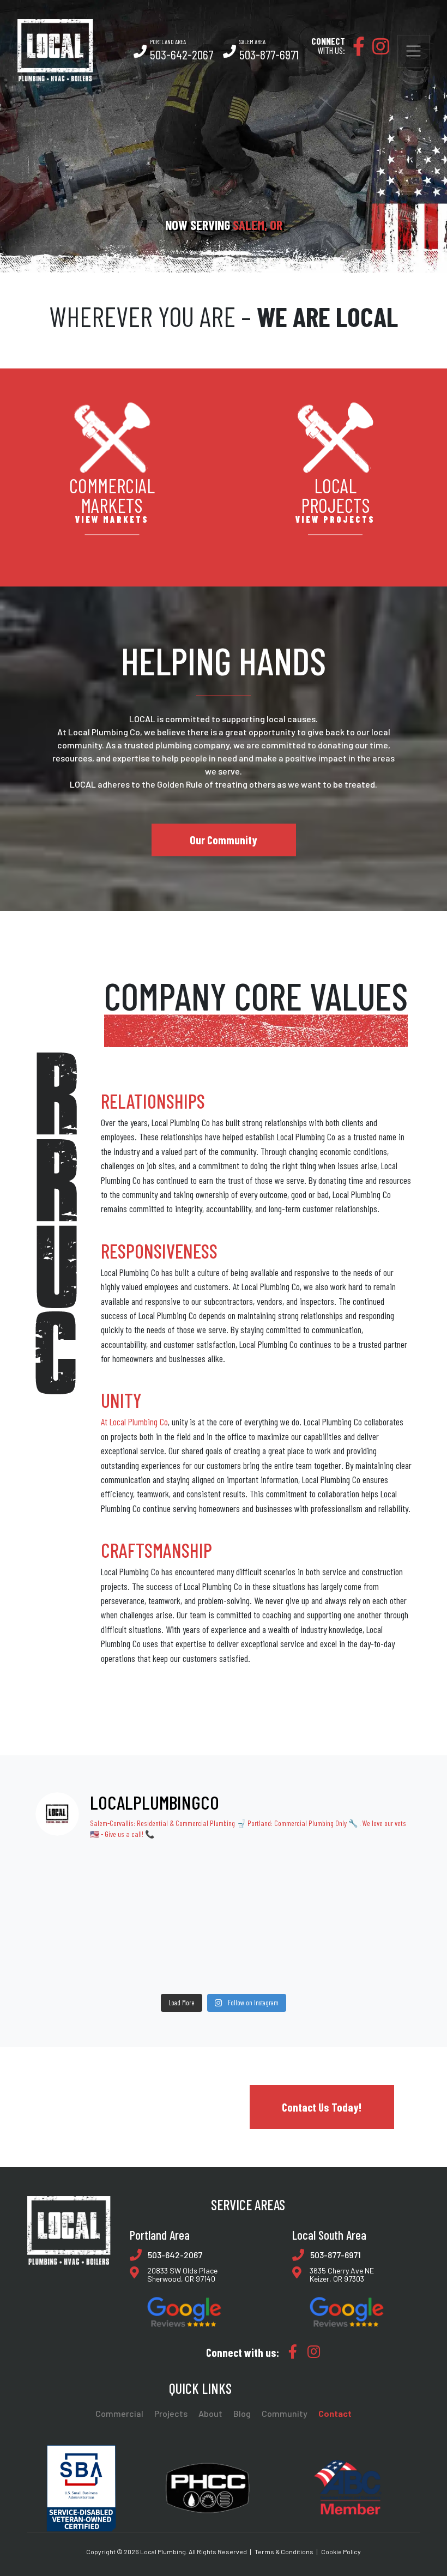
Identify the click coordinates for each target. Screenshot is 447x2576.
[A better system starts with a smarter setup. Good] (70, 1871)
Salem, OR (258, 225)
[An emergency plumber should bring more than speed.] (146, 1966)
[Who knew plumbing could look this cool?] (377, 1966)
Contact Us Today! (322, 2107)
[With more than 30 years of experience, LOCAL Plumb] (223, 1871)
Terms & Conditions (284, 2551)
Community (285, 2414)
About (210, 2414)
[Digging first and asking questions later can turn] (301, 1871)
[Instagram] (378, 50)
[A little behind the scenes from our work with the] (377, 1919)
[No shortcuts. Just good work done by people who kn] (146, 1919)
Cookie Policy (341, 2551)
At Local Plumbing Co (134, 1422)
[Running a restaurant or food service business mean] (70, 1919)
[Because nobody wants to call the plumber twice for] (301, 1966)
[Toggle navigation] (413, 51)
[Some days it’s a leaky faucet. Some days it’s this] (70, 1966)
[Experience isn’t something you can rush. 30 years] (223, 1919)
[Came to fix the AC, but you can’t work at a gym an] (301, 1919)
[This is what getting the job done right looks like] (377, 1871)
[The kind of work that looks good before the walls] (146, 1871)
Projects (171, 2414)
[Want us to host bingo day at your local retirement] (223, 1966)
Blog (242, 2414)
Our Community (224, 840)
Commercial (119, 2414)
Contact (335, 2414)
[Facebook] (356, 50)
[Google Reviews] (184, 2312)
